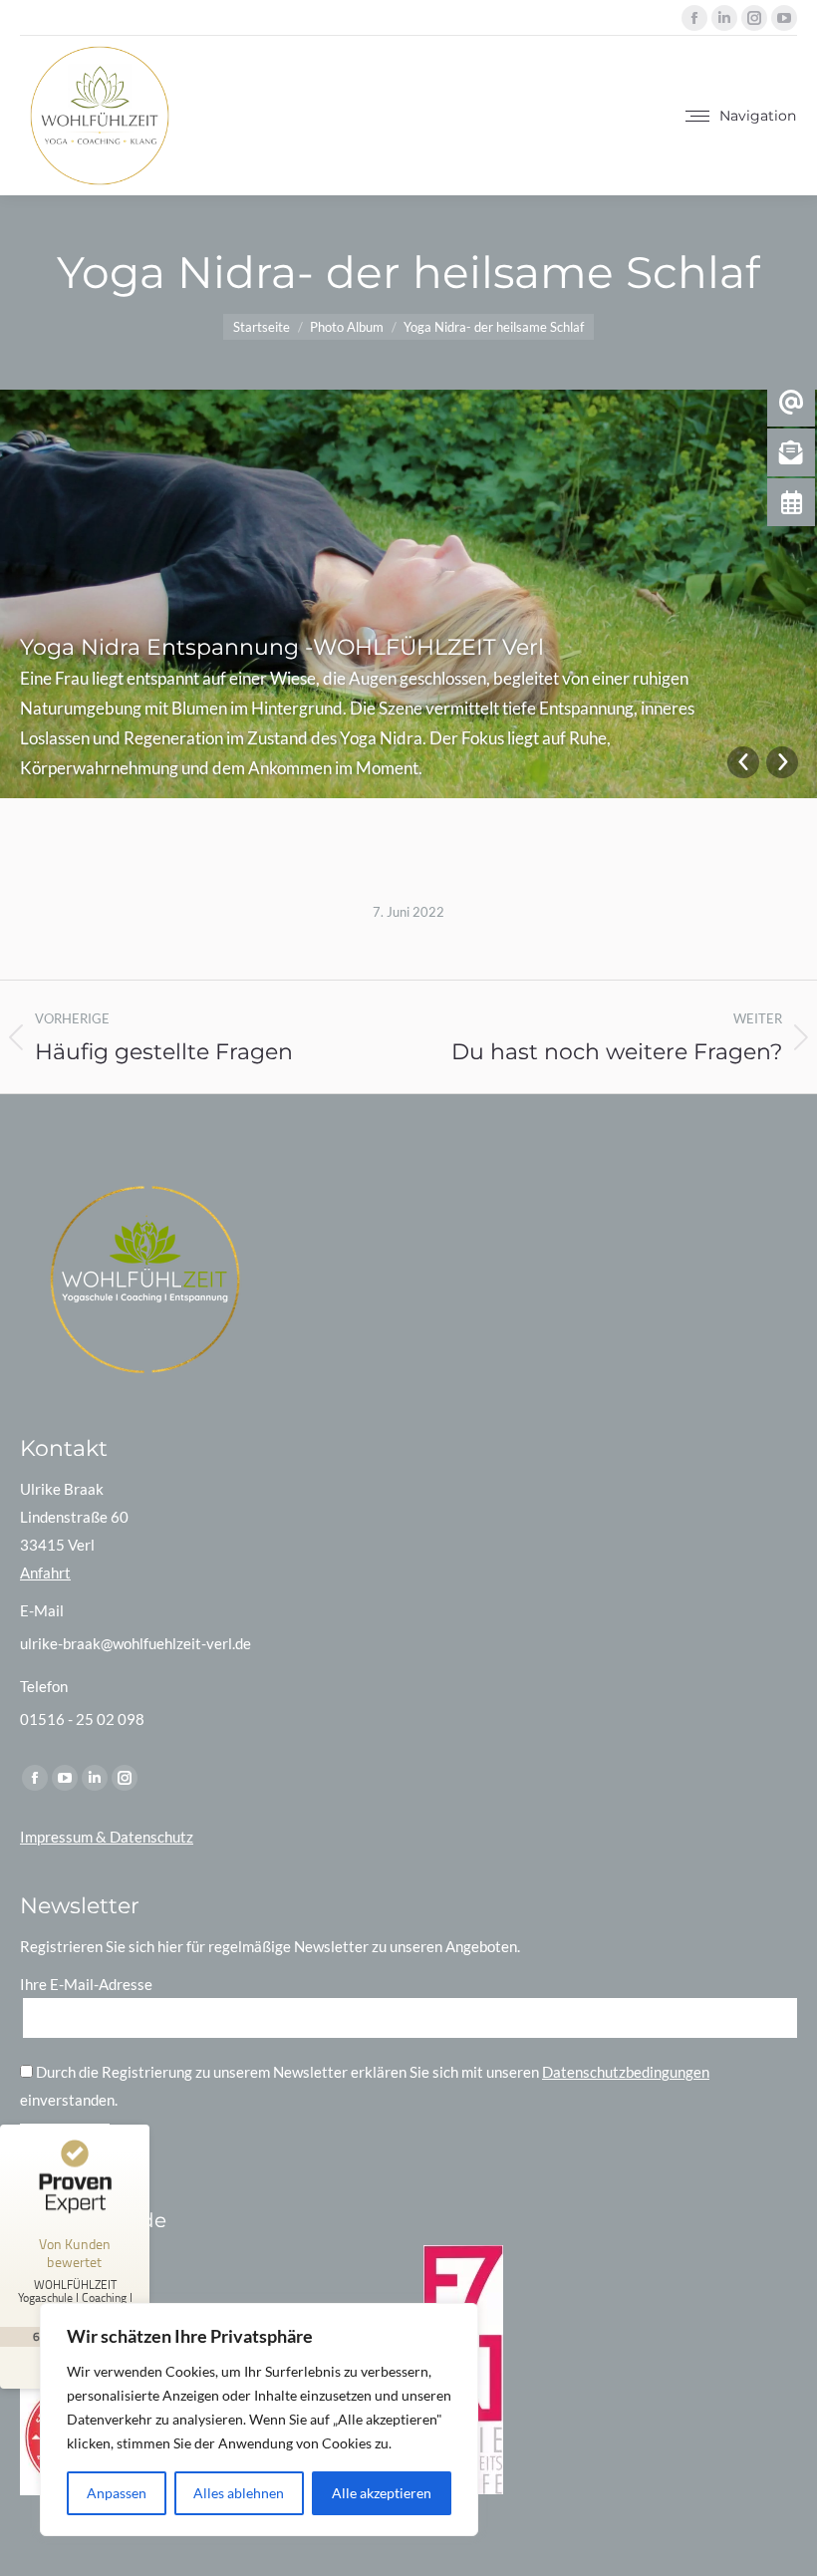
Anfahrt (45, 1573)
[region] (259, 2420)
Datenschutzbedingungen (626, 2072)
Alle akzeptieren (382, 2493)
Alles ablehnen (239, 2493)
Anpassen (117, 2493)
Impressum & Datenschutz (107, 1837)
